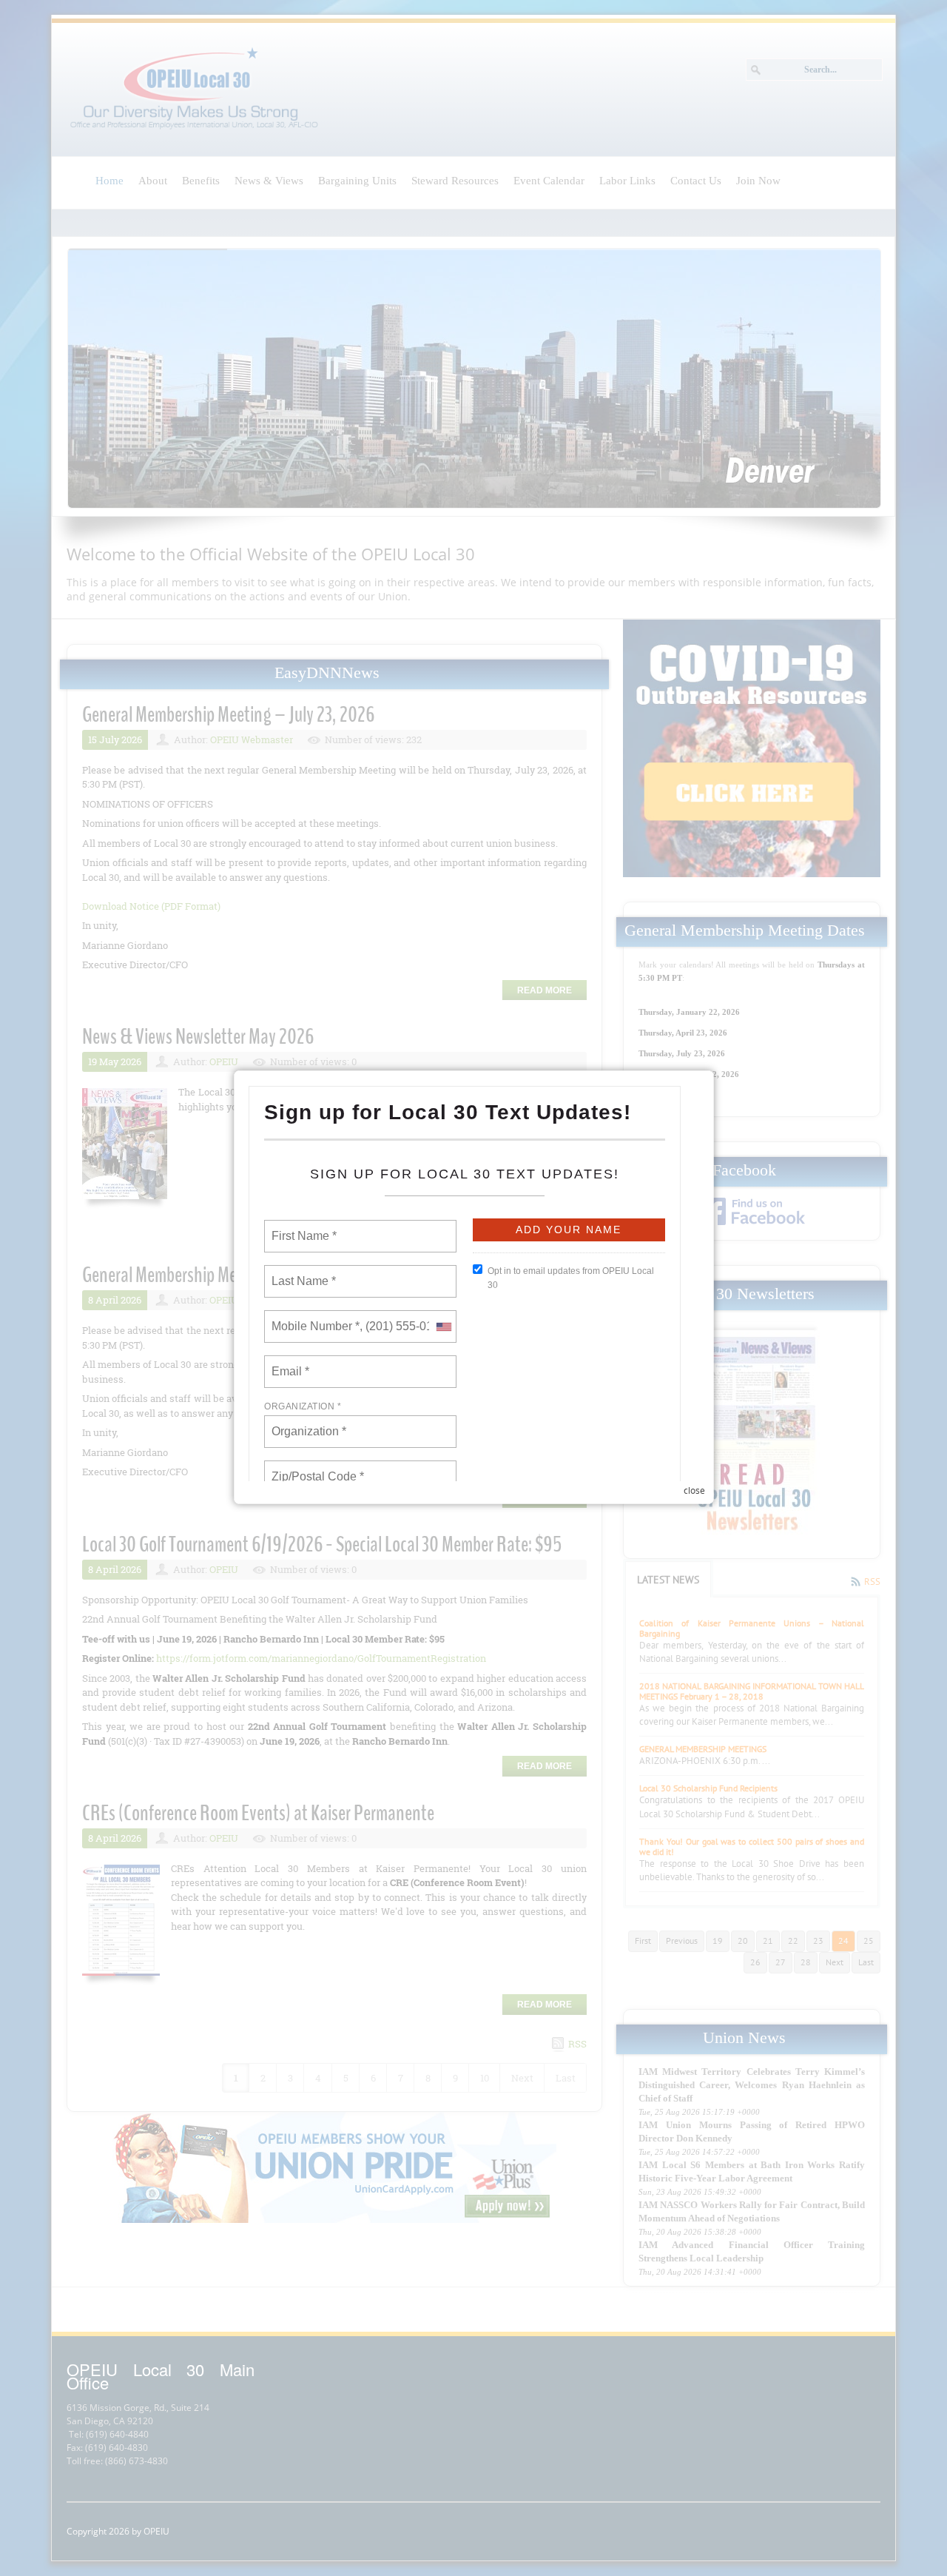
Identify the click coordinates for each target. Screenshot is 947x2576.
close (694, 1490)
